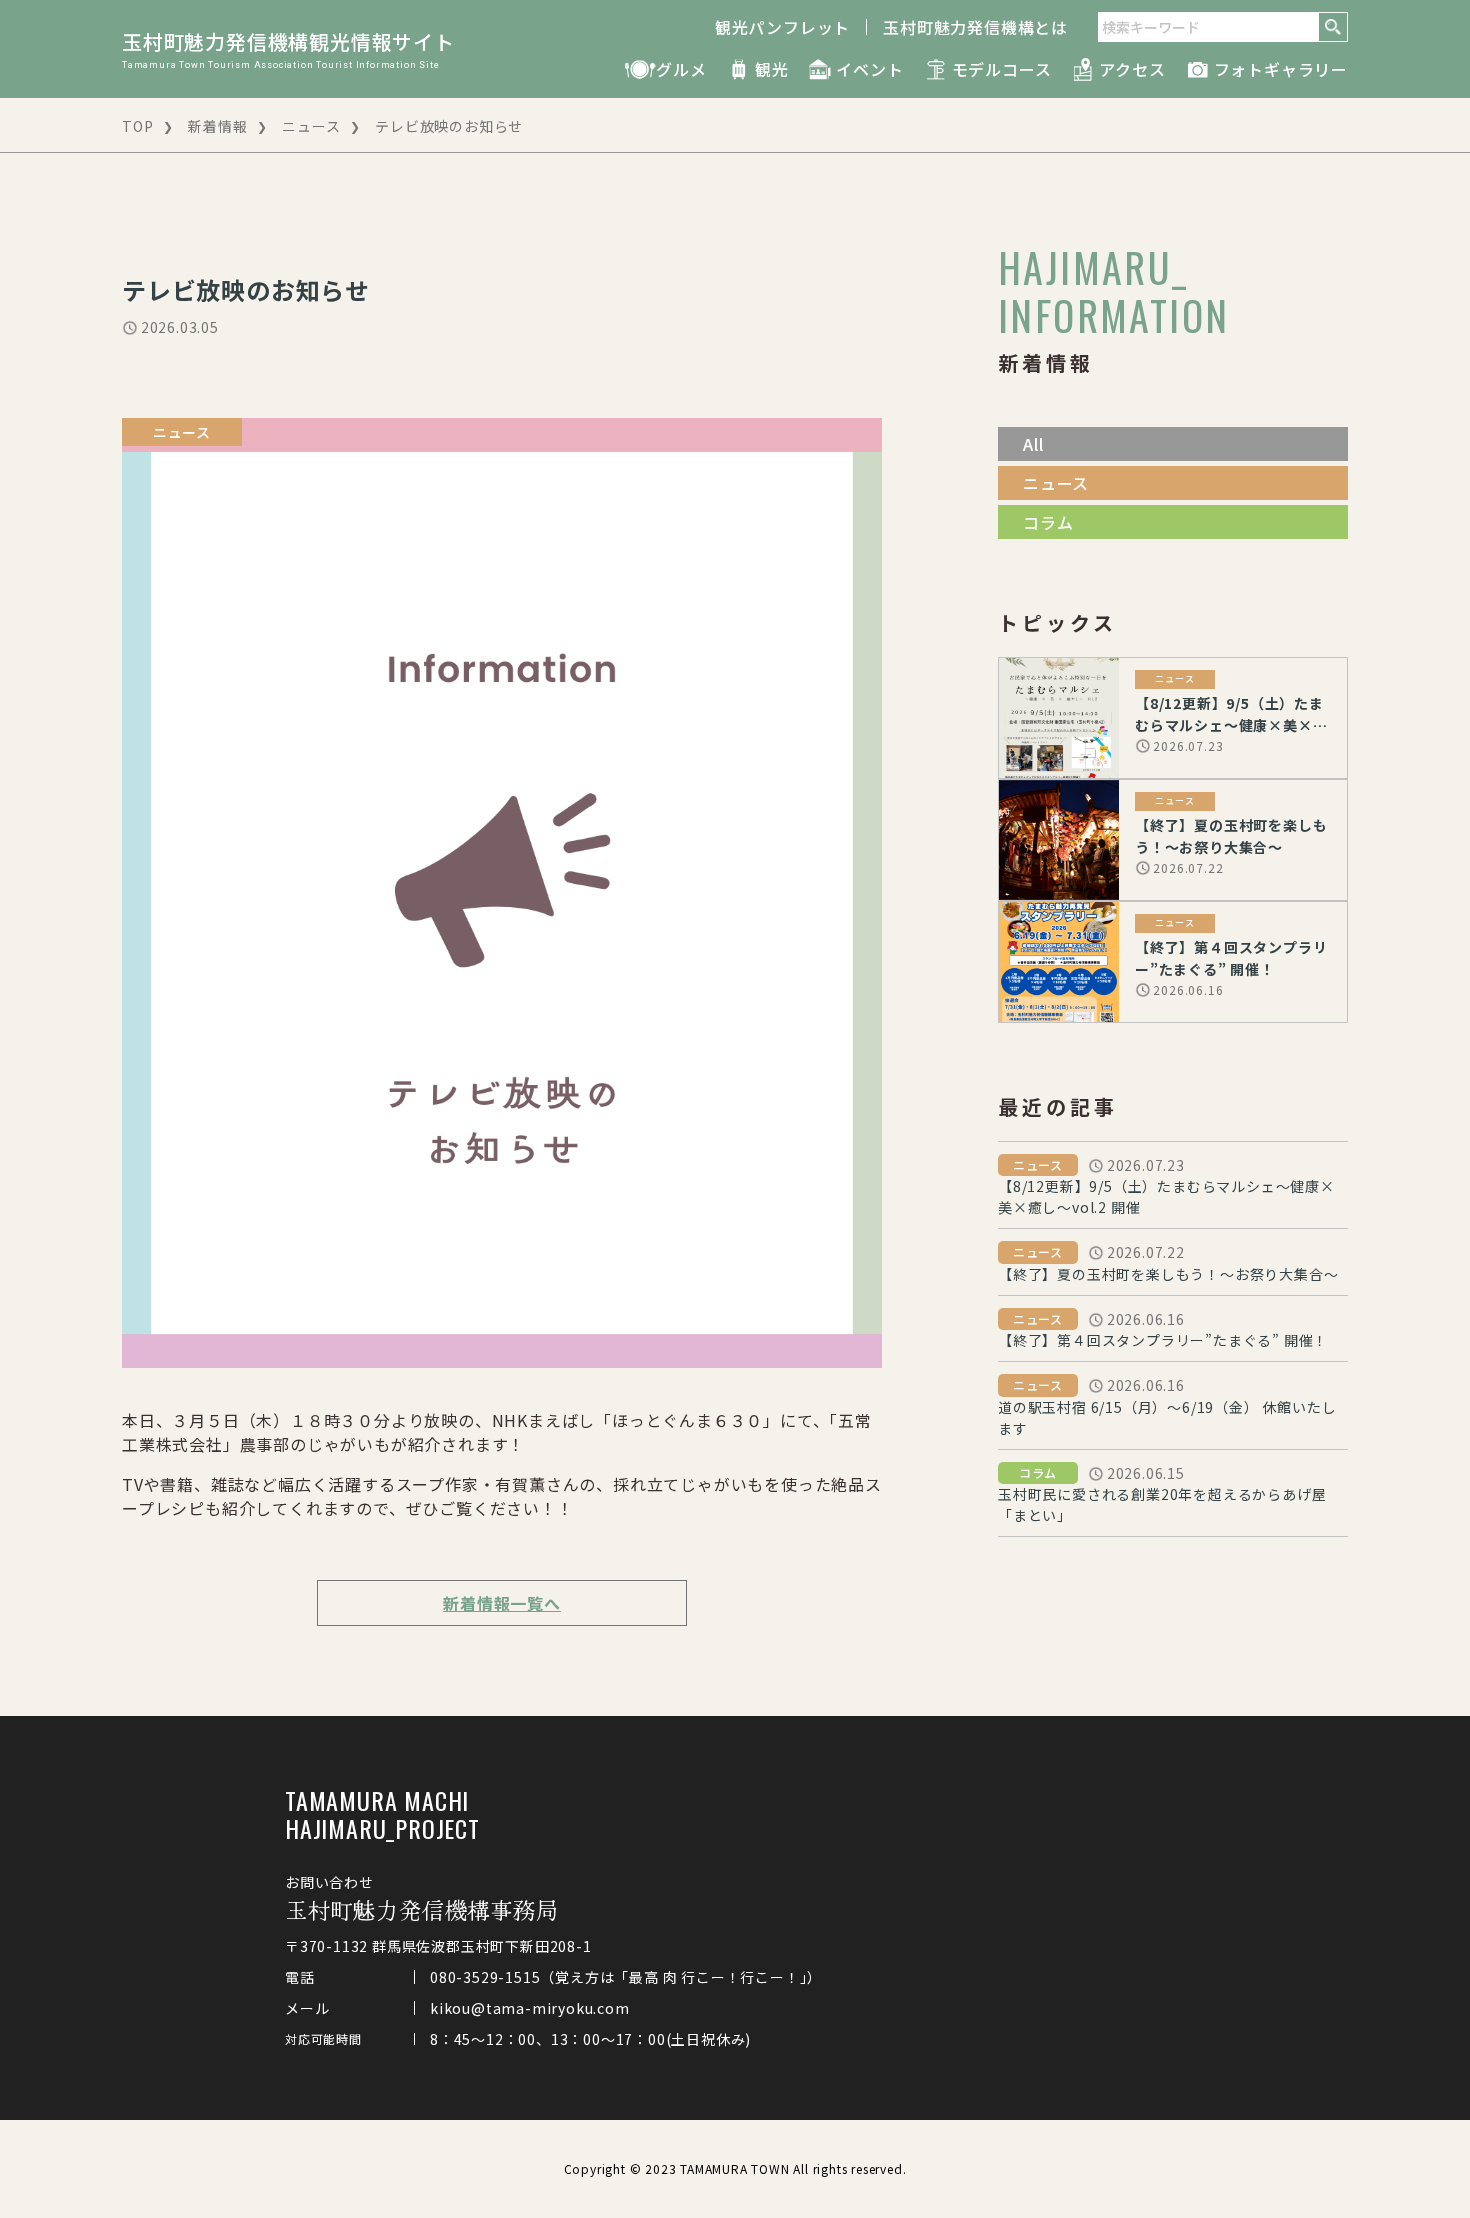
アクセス (1132, 69)
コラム (1048, 522)
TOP (137, 126)
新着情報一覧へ (502, 1603)
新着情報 (217, 126)
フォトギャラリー (1281, 69)
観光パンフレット (782, 27)
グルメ (681, 69)
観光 (772, 69)
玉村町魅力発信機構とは (975, 27)
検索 (1333, 27)
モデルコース (1002, 69)
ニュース (311, 126)
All (1033, 444)
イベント (869, 69)
